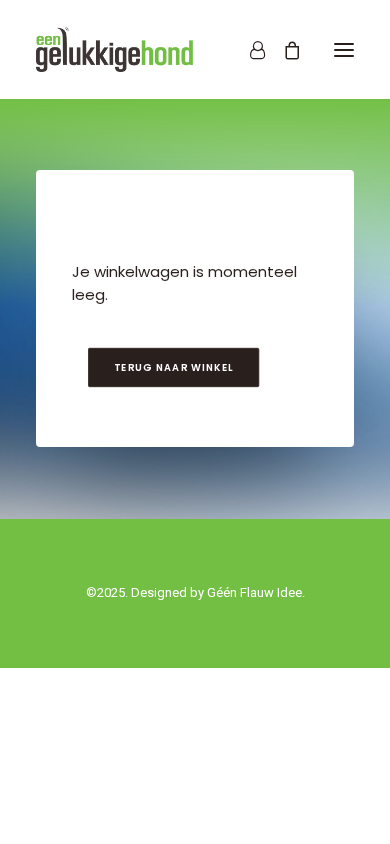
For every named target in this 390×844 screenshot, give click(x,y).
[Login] (248, 50)
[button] (344, 49)
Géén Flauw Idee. (256, 592)
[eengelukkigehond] (114, 49)
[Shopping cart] (283, 50)
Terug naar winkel (173, 368)
